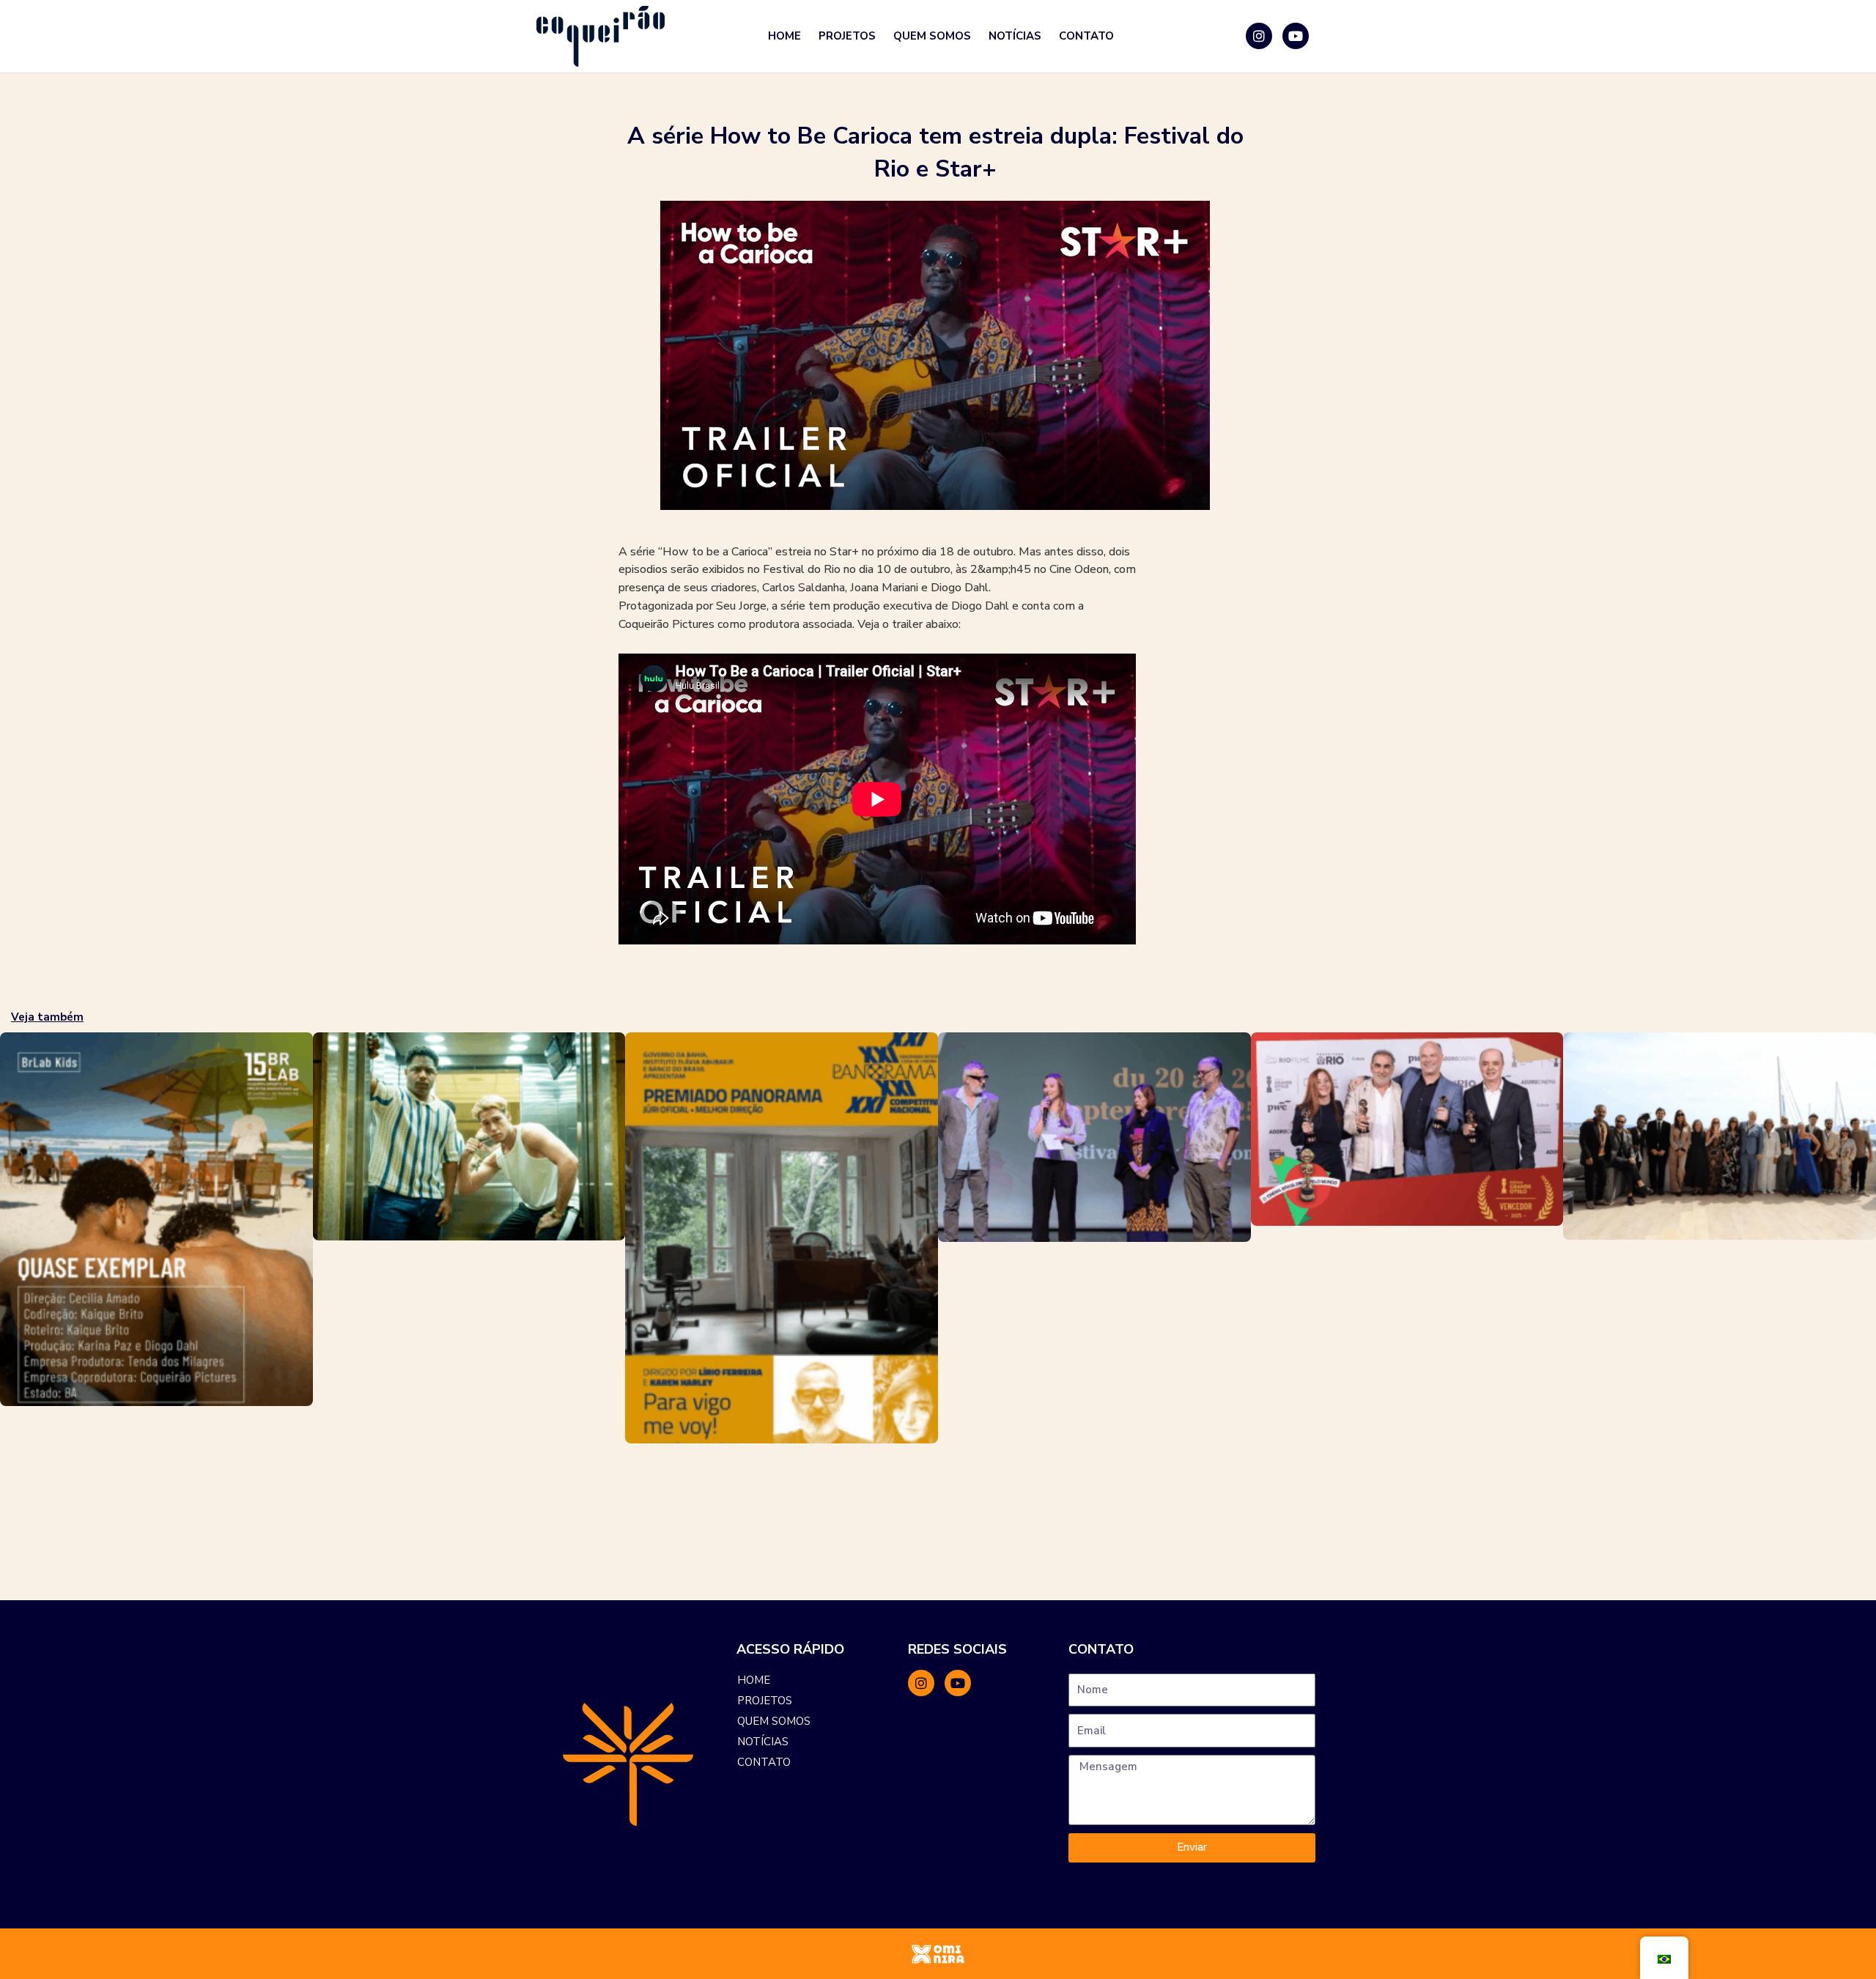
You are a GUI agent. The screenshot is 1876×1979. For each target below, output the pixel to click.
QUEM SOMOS (932, 36)
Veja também (47, 1017)
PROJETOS (847, 36)
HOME (784, 36)
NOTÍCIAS (1015, 36)
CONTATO (1086, 36)
